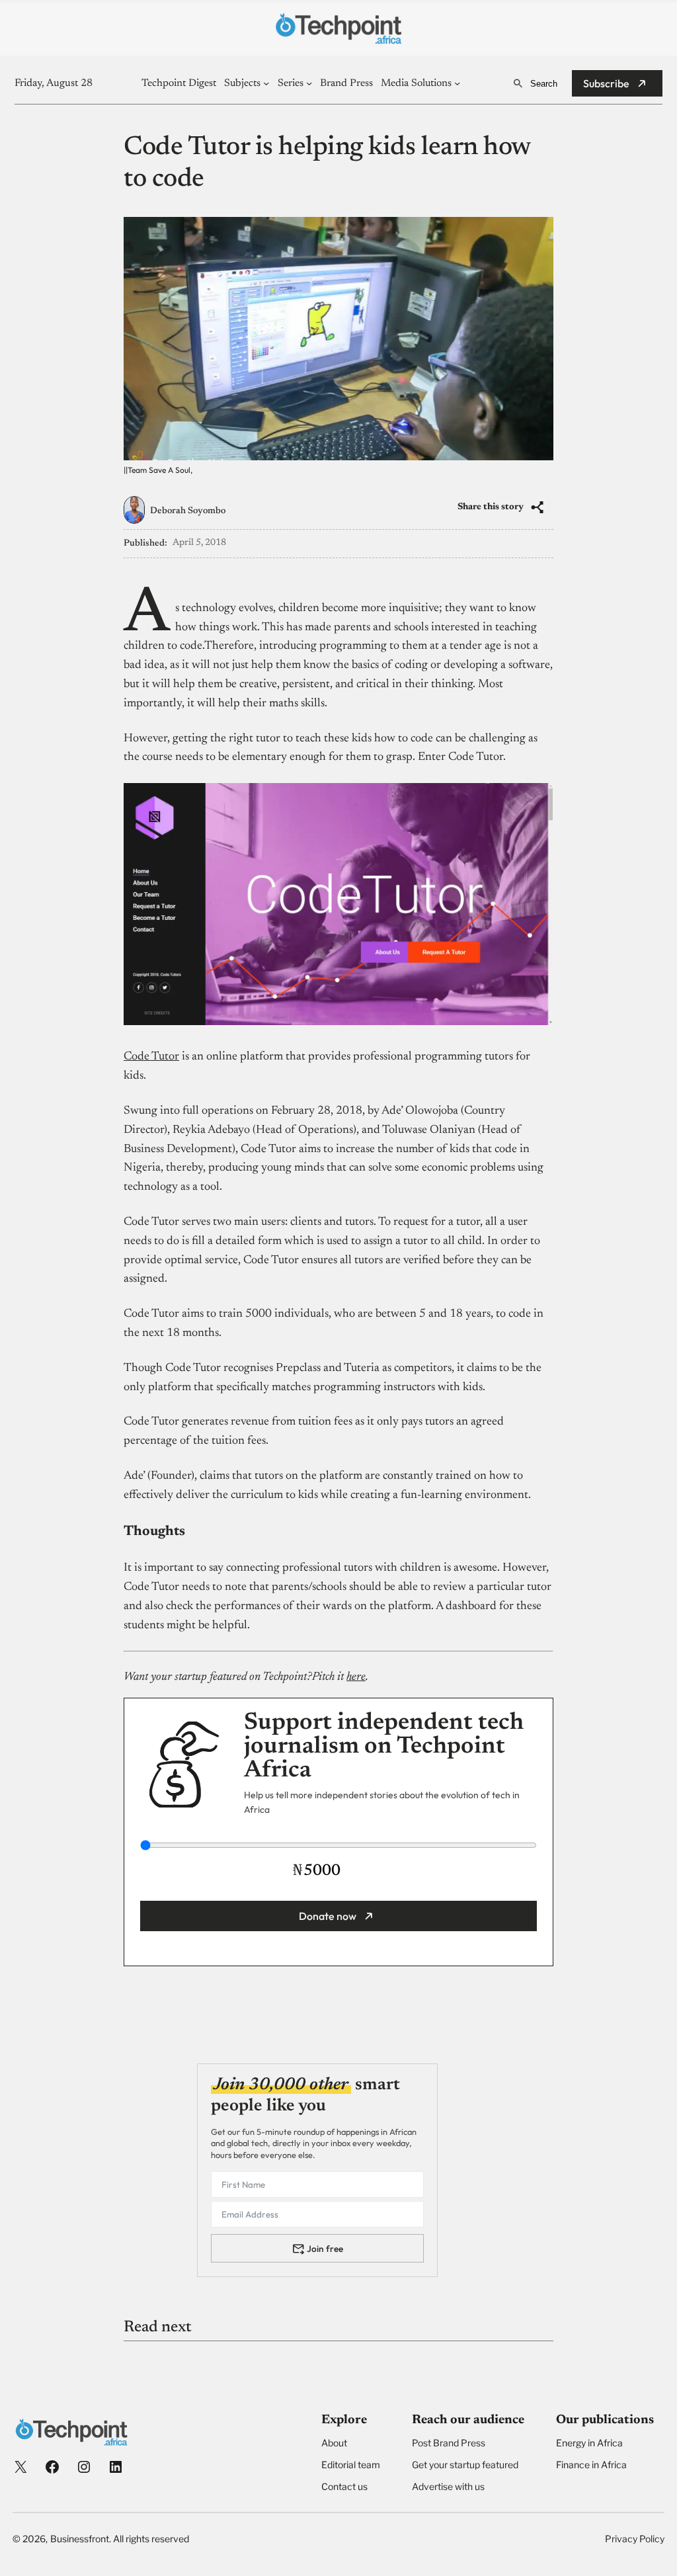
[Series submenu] (309, 83)
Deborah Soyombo (188, 511)
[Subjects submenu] (266, 83)
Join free (325, 2249)
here (356, 1677)
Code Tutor (151, 1057)
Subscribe (606, 83)
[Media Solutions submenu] (457, 83)
